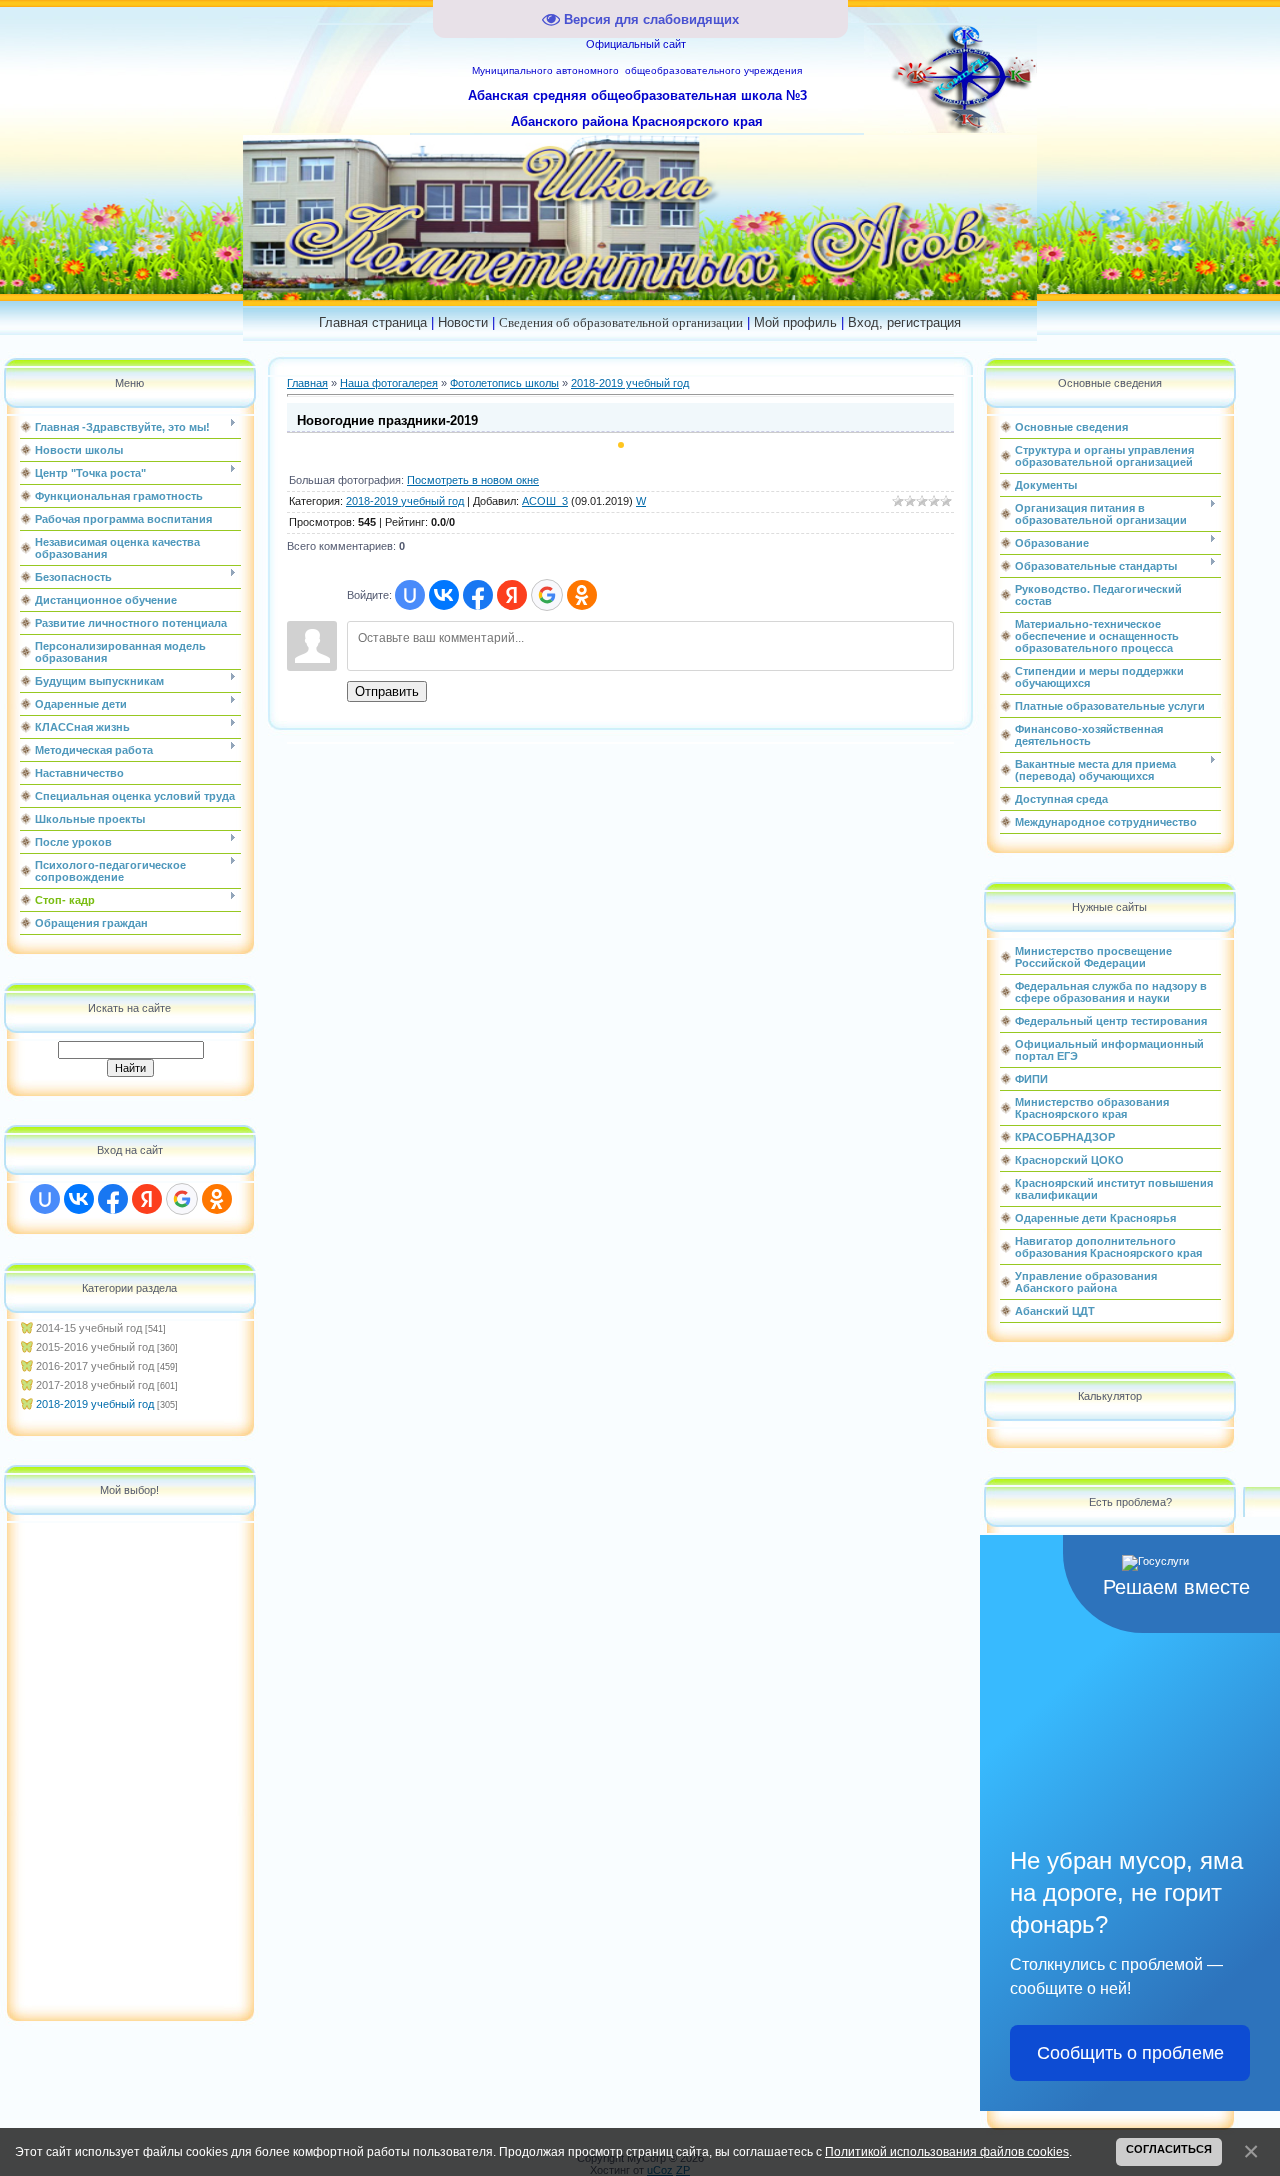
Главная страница (373, 322)
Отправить (387, 691)
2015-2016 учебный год (95, 1347)
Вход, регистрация (904, 322)
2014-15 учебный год (89, 1328)
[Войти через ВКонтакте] (79, 1199)
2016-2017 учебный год (95, 1366)
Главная (307, 383)
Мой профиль (795, 322)
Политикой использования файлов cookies (947, 2151)
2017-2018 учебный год (95, 1385)
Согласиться (1169, 2149)
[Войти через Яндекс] (147, 1199)
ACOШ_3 (545, 501)
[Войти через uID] (45, 1199)
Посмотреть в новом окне (473, 480)
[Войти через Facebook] (113, 1199)
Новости (463, 322)
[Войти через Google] (182, 1199)
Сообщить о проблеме (1130, 2053)
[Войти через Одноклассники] (217, 1199)
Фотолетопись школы (504, 383)
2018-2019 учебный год (95, 1404)
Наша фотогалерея (389, 383)
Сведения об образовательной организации (621, 322)
